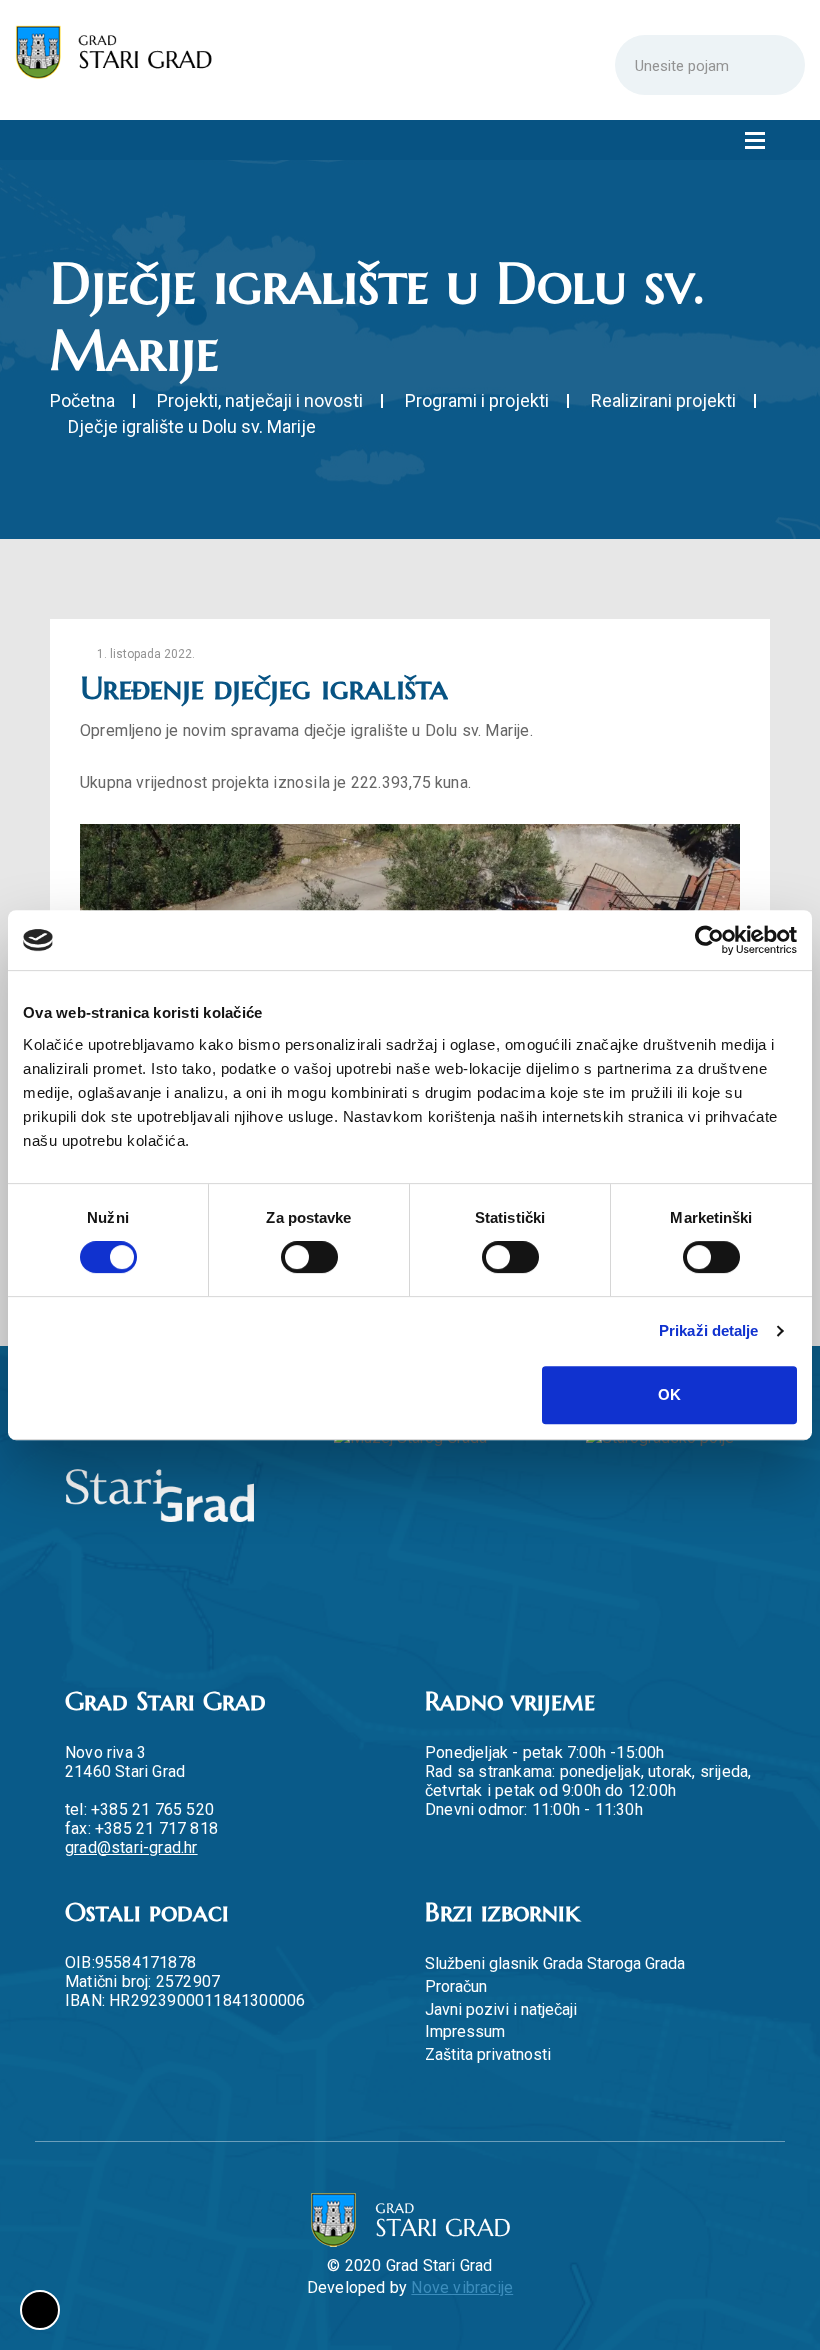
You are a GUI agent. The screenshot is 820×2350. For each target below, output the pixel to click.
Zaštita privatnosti (488, 2054)
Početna (82, 400)
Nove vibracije (462, 2287)
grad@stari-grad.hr (131, 1847)
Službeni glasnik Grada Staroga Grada (555, 1963)
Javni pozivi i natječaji (501, 2009)
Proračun (456, 1986)
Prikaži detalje (709, 1330)
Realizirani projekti (663, 400)
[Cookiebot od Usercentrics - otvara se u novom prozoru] (709, 940)
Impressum (465, 2031)
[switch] (309, 1257)
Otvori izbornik (755, 140)
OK (669, 1394)
